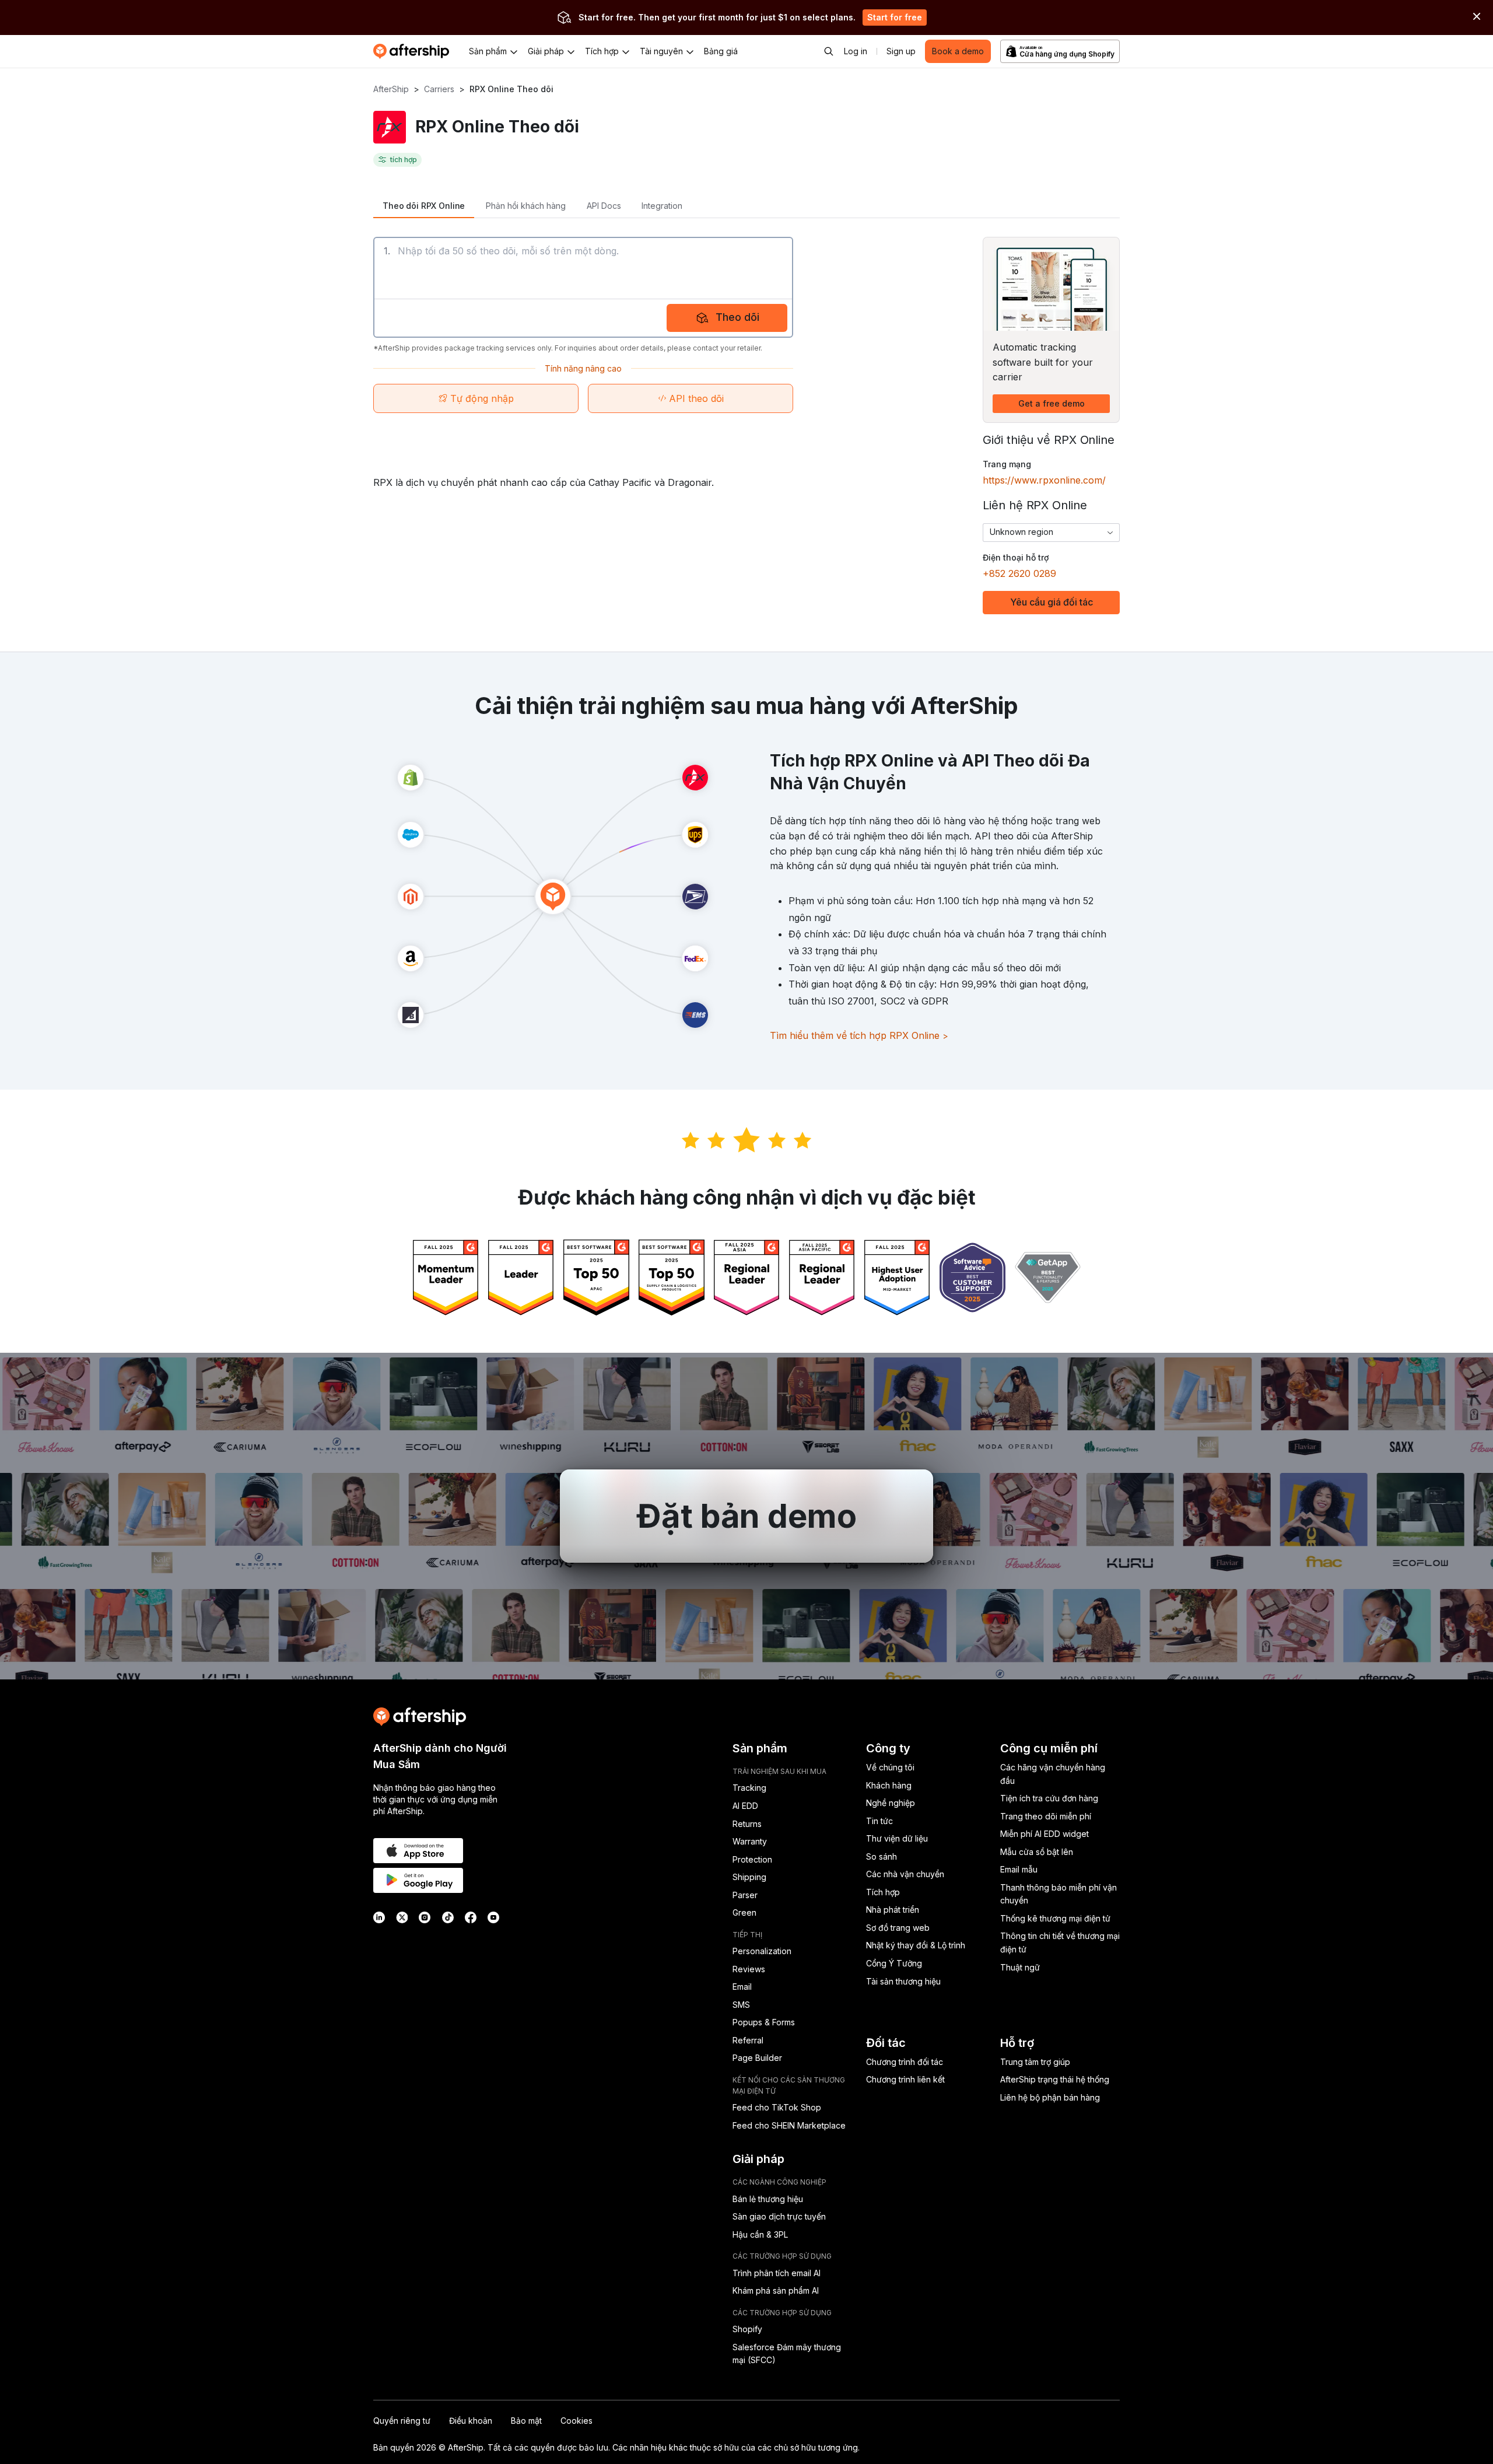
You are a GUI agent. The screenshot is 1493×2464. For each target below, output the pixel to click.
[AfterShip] (414, 51)
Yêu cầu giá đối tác (1052, 602)
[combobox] (1051, 533)
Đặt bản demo (746, 1516)
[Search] (829, 51)
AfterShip (391, 89)
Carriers (439, 89)
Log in (856, 51)
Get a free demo (1052, 403)
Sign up (901, 51)
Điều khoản (471, 2421)
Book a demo (958, 51)
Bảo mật (526, 2421)
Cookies (576, 2421)
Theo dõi (737, 317)
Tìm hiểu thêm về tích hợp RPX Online (859, 1035)
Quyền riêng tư (402, 2421)
